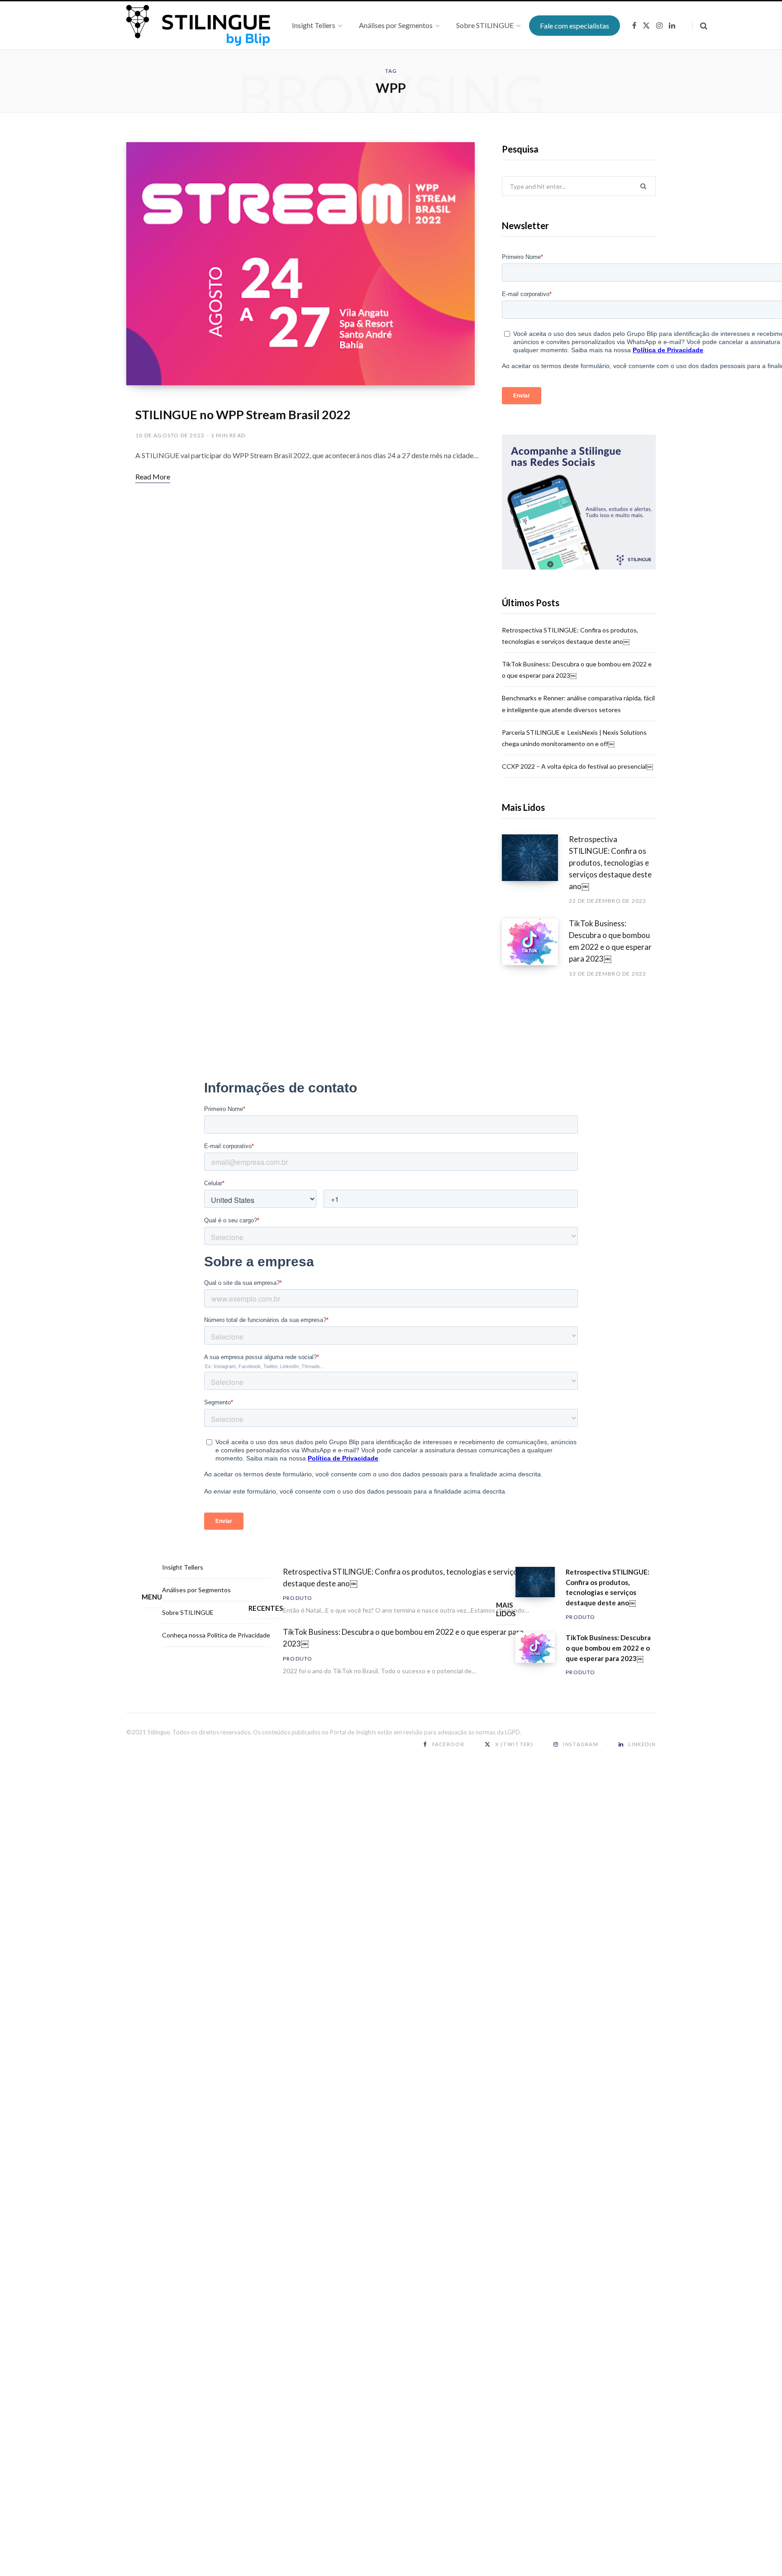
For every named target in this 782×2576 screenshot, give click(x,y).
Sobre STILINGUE (188, 1612)
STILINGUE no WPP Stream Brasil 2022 (243, 414)
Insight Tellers (183, 1567)
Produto (298, 1598)
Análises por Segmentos (196, 1590)
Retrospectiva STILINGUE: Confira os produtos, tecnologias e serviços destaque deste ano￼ (610, 862)
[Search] (700, 26)
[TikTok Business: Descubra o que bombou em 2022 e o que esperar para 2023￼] (535, 948)
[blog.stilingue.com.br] (198, 25)
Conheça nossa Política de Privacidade (216, 1635)
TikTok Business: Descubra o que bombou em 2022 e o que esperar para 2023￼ (610, 941)
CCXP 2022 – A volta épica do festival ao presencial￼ (577, 766)
